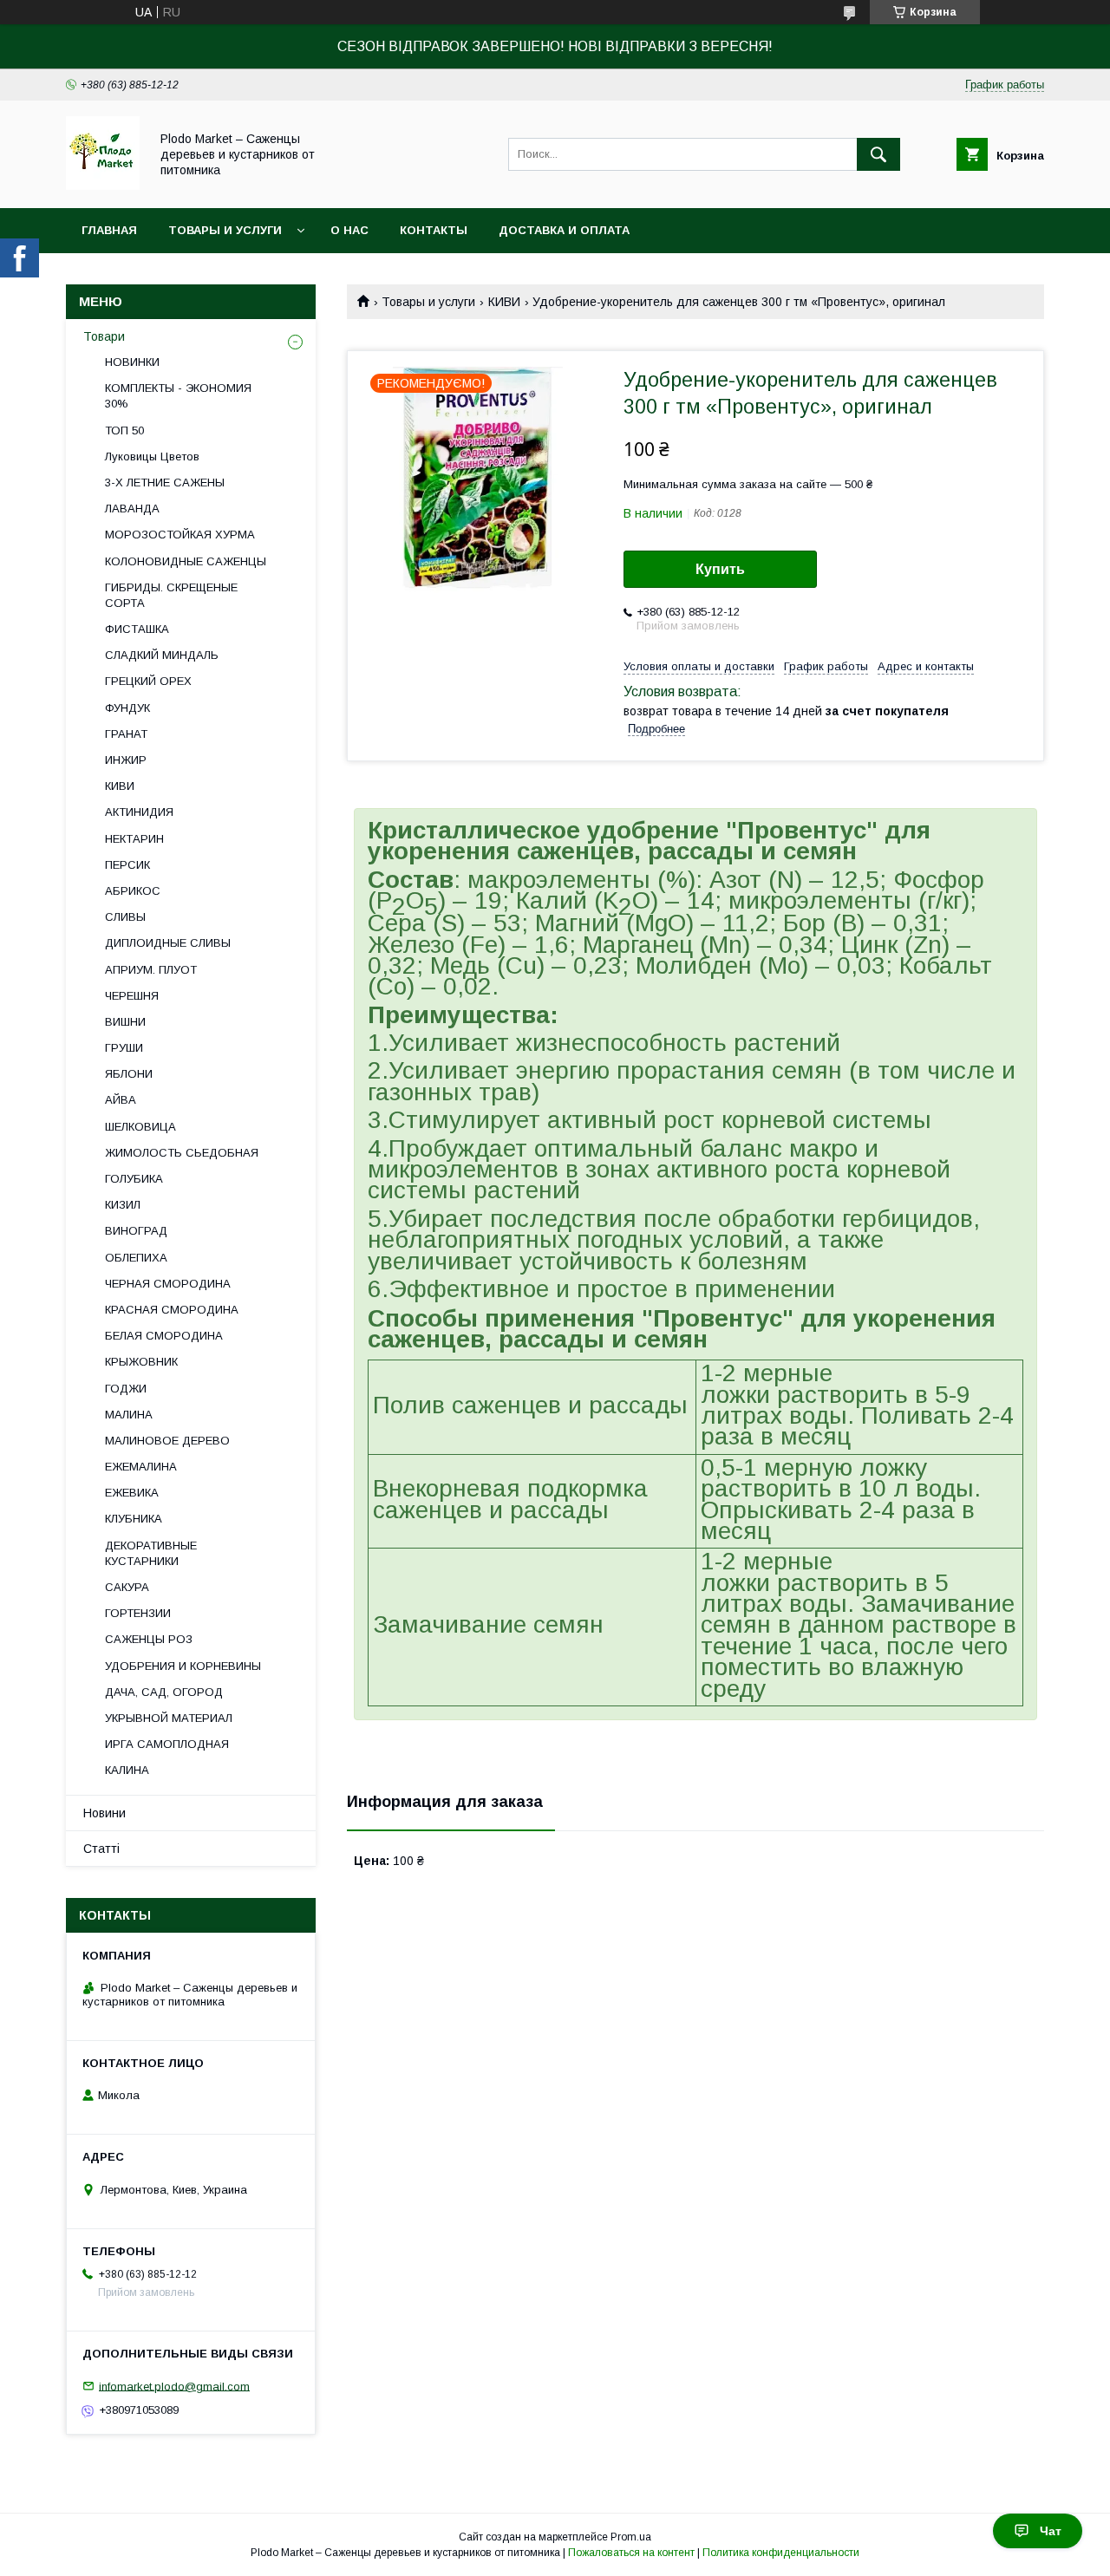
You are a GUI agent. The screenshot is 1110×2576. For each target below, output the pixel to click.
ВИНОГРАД (136, 1231)
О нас (349, 230)
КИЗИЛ (123, 1205)
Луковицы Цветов (152, 457)
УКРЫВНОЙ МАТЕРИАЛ (169, 1718)
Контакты (434, 230)
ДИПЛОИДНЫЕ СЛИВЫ (168, 943)
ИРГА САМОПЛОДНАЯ (167, 1744)
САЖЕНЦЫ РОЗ (149, 1639)
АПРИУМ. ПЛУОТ (151, 970)
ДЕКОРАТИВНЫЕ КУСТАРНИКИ (151, 1553)
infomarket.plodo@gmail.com (174, 2386)
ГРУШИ (124, 1048)
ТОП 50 (124, 430)
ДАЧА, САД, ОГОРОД (164, 1692)
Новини (104, 1813)
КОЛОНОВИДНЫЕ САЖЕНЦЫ (186, 561)
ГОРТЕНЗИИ (138, 1613)
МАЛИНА (129, 1415)
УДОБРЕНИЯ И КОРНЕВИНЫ (183, 1666)
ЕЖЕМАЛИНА (141, 1467)
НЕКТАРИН (134, 839)
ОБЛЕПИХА (136, 1258)
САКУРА (127, 1587)
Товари (104, 336)
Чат (1051, 2531)
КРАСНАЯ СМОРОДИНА (172, 1310)
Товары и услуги (225, 230)
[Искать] (878, 154)
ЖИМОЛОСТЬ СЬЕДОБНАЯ (182, 1153)
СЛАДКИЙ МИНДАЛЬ (162, 655)
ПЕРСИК (127, 865)
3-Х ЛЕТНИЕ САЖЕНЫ (165, 483)
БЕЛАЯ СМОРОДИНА (164, 1336)
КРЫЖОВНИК (141, 1362)
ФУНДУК (127, 708)
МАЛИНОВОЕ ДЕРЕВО (167, 1441)
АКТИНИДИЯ (139, 812)
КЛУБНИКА (134, 1519)
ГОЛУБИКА (134, 1179)
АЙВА (121, 1100)
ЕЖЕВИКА (132, 1493)
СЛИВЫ (125, 917)
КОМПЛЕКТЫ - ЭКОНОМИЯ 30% (178, 396)
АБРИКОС (133, 891)
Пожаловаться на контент (631, 2553)
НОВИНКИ (132, 362)
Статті (101, 1849)
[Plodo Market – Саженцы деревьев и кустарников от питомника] (103, 186)
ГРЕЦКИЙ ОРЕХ (148, 681)
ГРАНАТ (126, 734)
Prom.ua (631, 2537)
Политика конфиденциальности (781, 2553)
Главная (109, 230)
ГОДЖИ (126, 1389)
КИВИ (504, 302)
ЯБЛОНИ (129, 1074)
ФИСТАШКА (137, 629)
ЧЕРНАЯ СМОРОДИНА (168, 1284)
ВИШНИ (125, 1022)
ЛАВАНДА (132, 509)
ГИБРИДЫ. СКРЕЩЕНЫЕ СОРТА (171, 595)
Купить (720, 569)
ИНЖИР (126, 760)
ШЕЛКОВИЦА (140, 1127)
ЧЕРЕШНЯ (132, 996)
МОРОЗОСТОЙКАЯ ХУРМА (180, 535)
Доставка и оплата (564, 230)
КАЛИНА (127, 1770)
